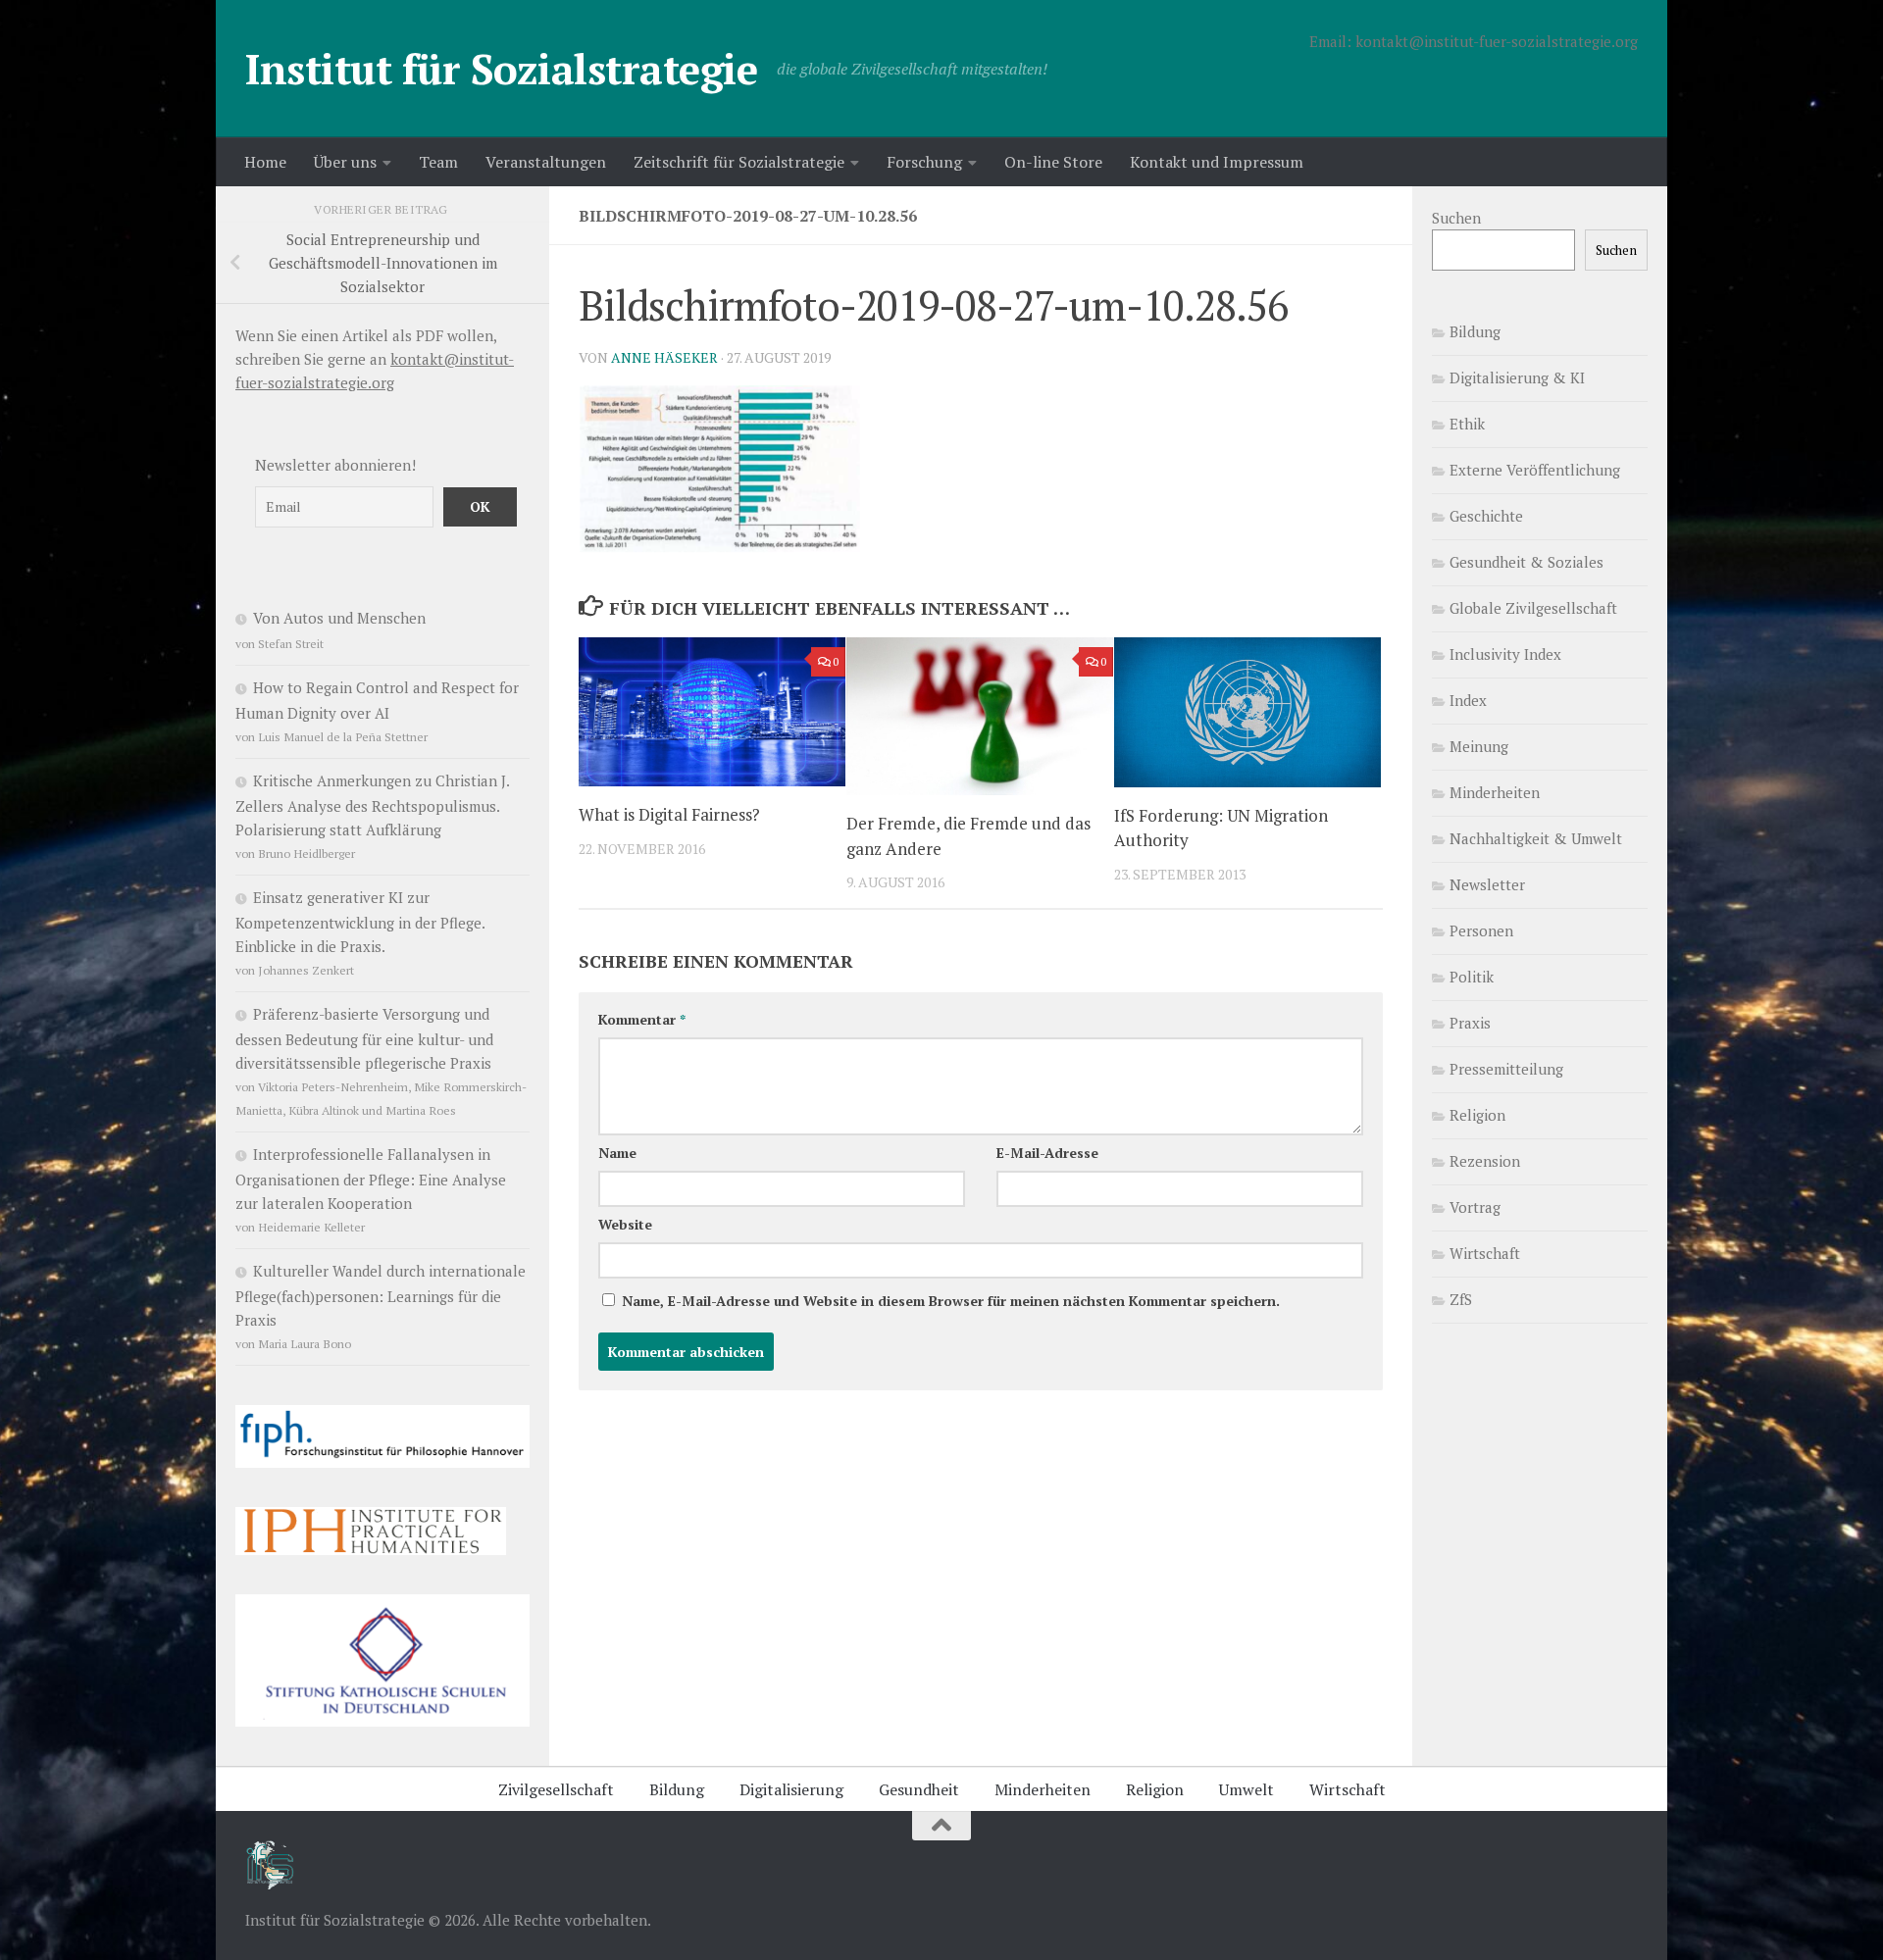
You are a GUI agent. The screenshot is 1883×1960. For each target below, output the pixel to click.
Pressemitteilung (1506, 1069)
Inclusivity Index (1505, 654)
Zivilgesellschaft (556, 1789)
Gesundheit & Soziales (1527, 562)
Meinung (1479, 746)
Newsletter (1487, 884)
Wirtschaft (1485, 1253)
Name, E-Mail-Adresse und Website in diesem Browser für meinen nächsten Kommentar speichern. (951, 1301)
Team (438, 162)
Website (625, 1224)
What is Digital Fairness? (669, 814)
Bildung (1475, 331)
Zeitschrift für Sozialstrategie (739, 162)
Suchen (1456, 218)
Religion (1477, 1115)
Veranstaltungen (546, 162)
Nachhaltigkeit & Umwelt (1536, 838)
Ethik (1467, 424)
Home (265, 162)
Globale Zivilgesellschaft (1533, 608)
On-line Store (1053, 162)
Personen (1481, 930)
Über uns (345, 162)
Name (617, 1153)
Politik (1472, 977)
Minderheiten (1495, 792)
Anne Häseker (664, 357)
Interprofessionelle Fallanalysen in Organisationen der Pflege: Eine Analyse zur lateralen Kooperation (371, 1179)
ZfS (1461, 1299)
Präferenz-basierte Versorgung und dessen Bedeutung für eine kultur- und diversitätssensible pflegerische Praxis (364, 1038)
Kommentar (642, 1019)
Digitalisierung (791, 1789)
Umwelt (1247, 1789)
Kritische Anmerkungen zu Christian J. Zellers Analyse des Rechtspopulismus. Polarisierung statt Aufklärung (372, 805)
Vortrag (1475, 1207)
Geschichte (1486, 516)
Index (1468, 700)
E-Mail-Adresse (1047, 1153)
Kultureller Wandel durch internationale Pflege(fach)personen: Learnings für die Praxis (381, 1295)
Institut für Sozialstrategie (501, 69)
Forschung (924, 162)
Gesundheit (919, 1789)
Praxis (1470, 1023)
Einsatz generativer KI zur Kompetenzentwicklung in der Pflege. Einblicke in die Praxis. (360, 922)
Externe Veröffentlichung (1535, 470)
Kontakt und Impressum (1217, 162)
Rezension (1485, 1161)
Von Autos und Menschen (339, 618)
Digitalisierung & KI (1517, 377)
